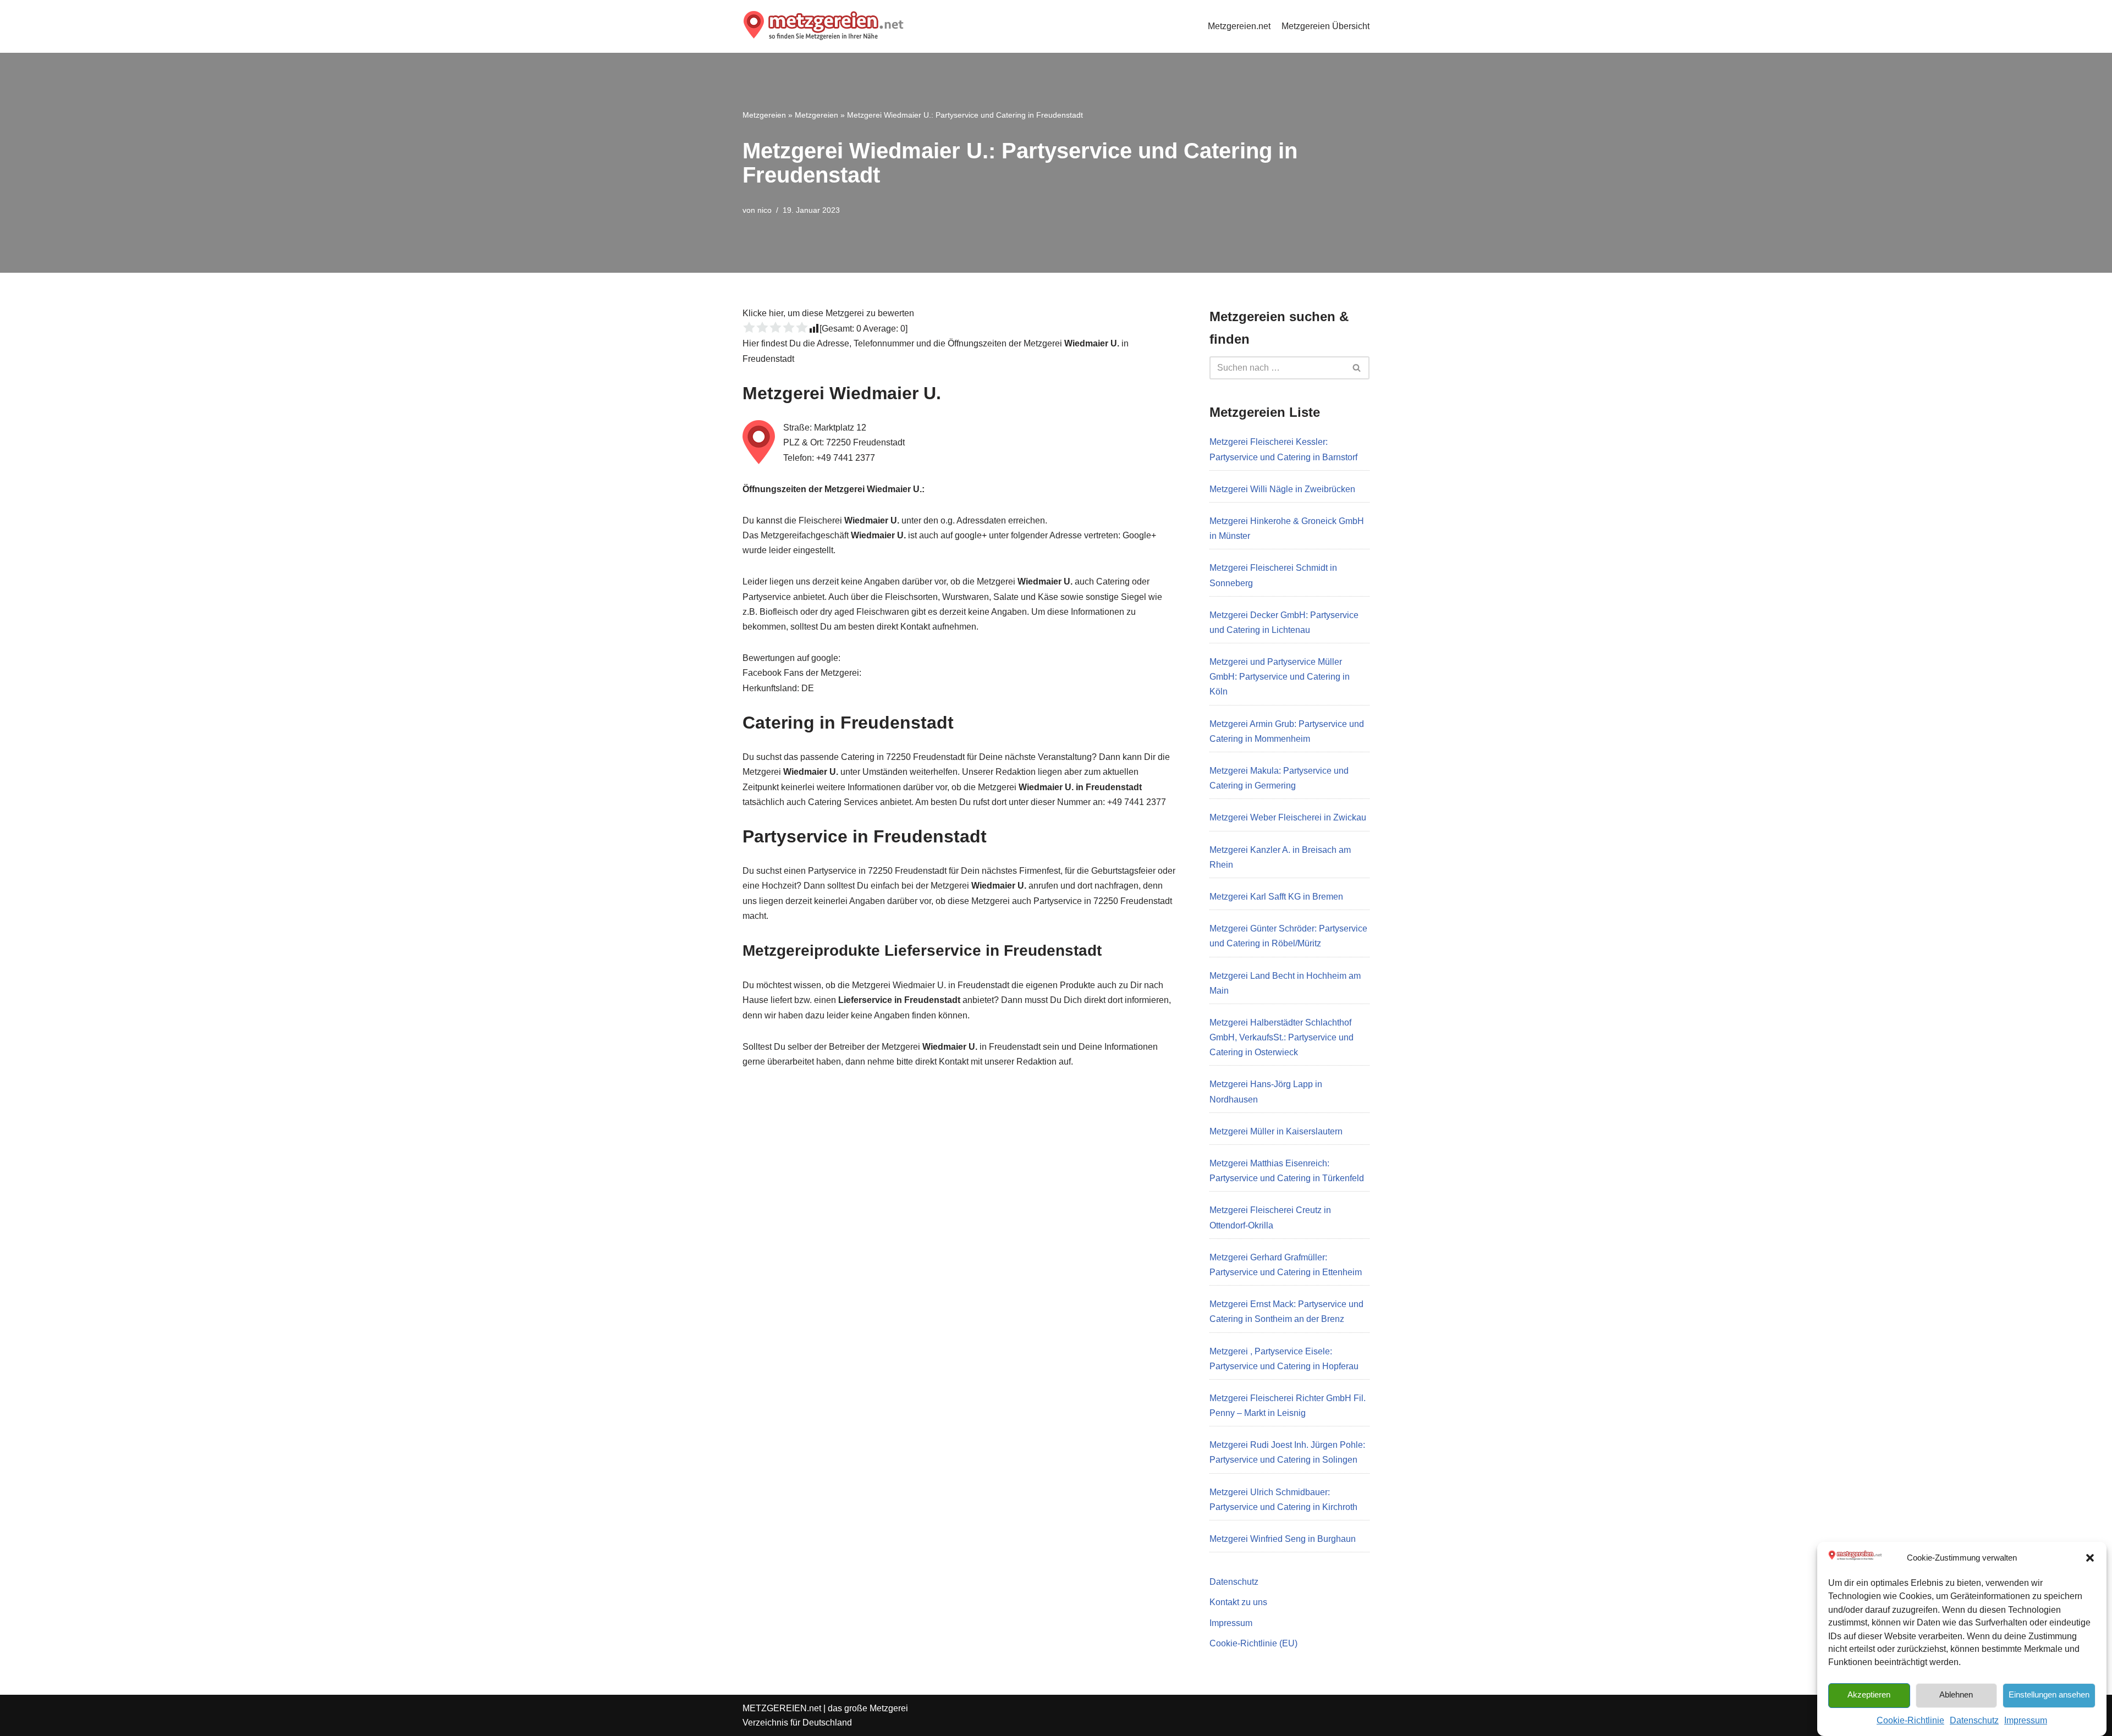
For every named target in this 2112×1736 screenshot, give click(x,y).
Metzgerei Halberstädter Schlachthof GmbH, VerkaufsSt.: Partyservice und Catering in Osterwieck (1281, 1037)
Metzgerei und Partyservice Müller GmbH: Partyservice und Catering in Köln (1280, 677)
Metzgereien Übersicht (1325, 26)
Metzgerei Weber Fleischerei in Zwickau (1288, 817)
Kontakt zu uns (1238, 1602)
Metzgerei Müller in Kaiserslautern (1276, 1131)
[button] (2090, 1558)
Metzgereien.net (1239, 26)
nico (765, 210)
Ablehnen (1956, 1694)
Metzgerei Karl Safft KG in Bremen (1276, 897)
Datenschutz (1974, 1720)
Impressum (2026, 1720)
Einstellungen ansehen (2049, 1694)
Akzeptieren (1869, 1694)
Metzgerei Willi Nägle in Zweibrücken (1282, 489)
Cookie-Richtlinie (1910, 1720)
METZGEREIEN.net (782, 1708)
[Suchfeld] (1357, 368)
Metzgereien (764, 115)
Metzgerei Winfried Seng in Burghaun (1283, 1539)
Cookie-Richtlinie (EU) (1253, 1643)
